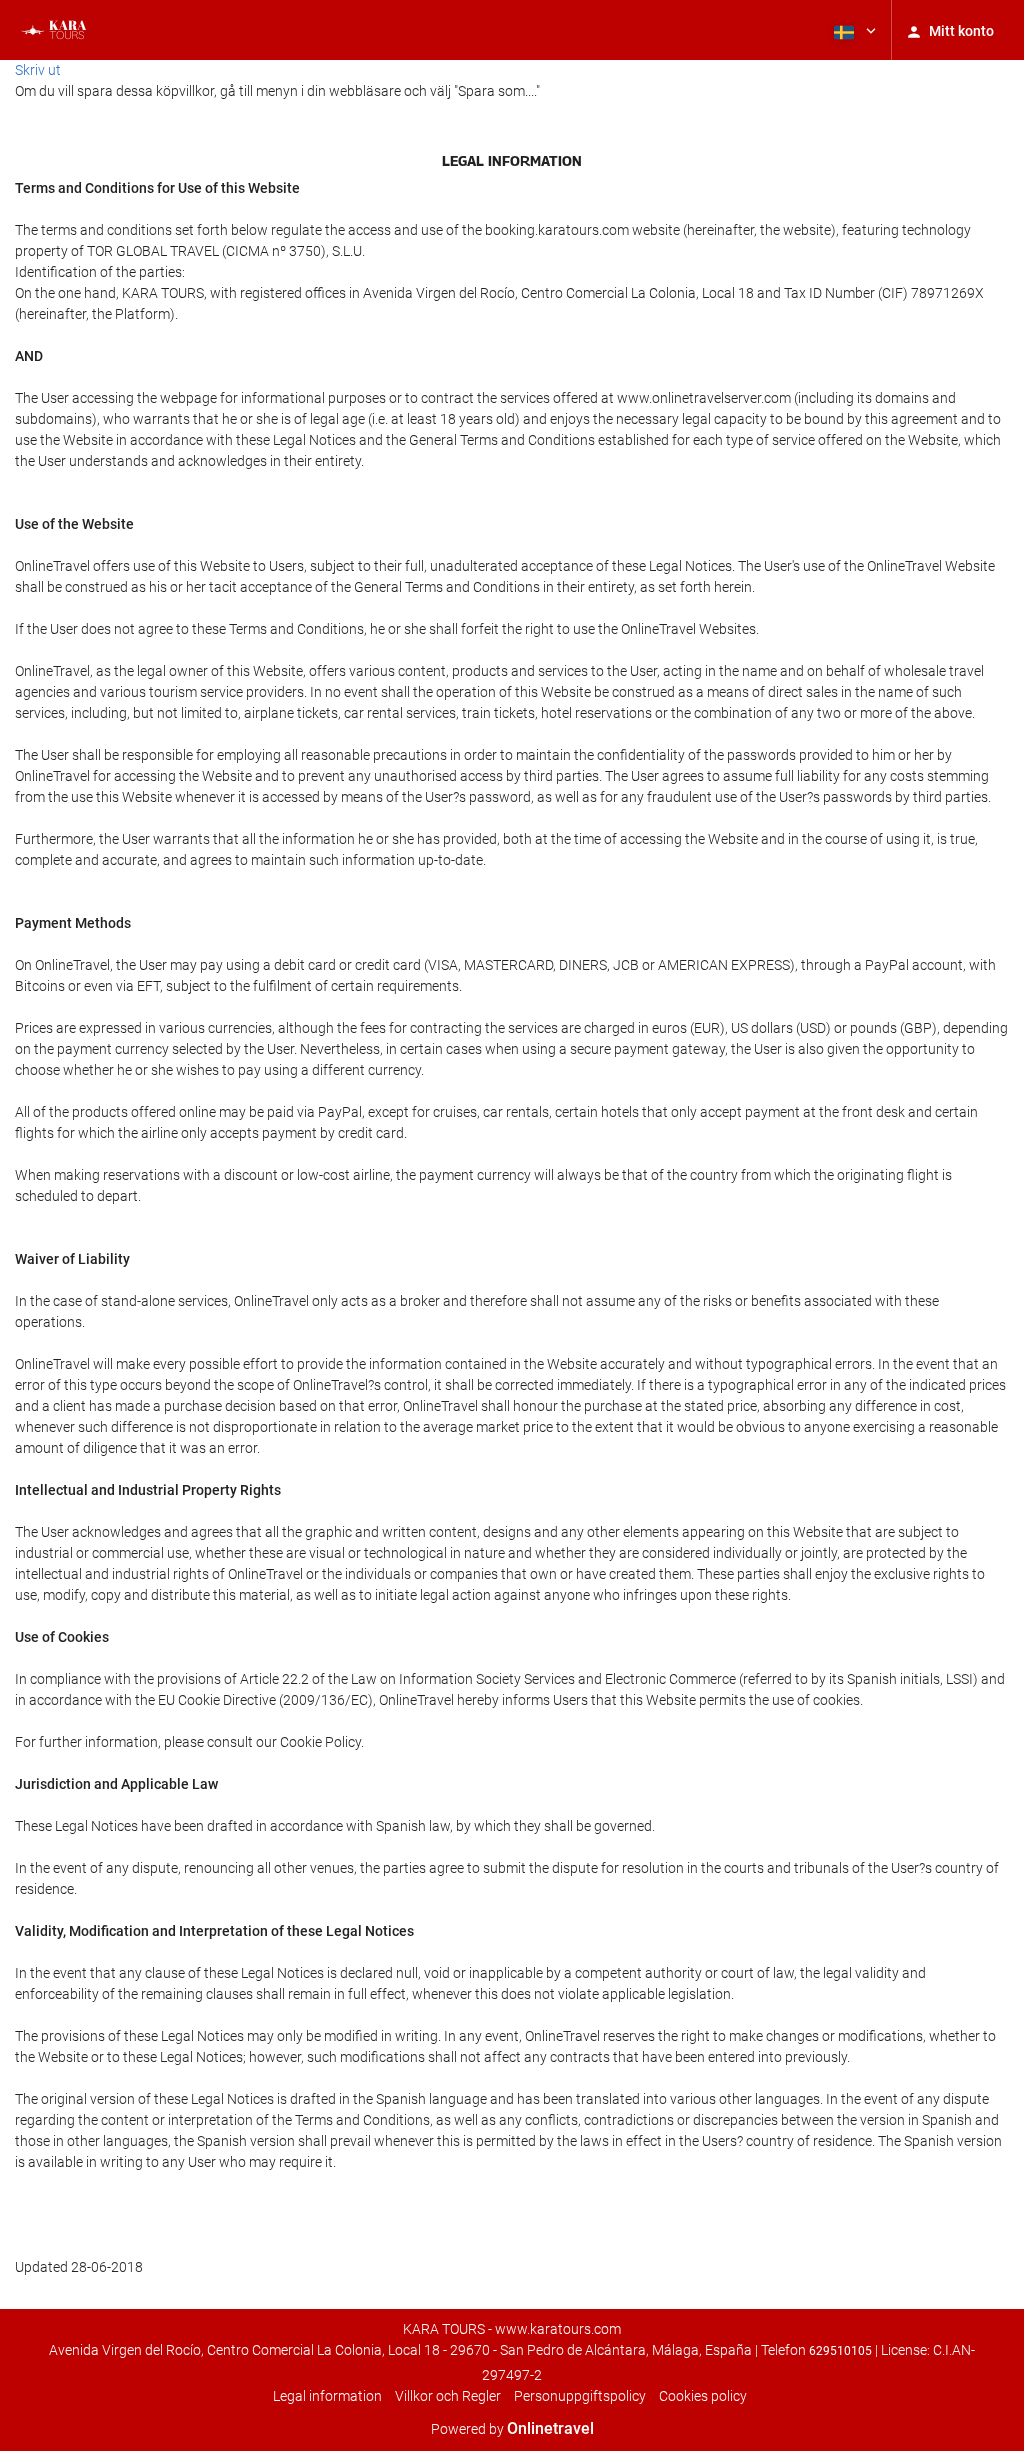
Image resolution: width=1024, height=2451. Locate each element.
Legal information (327, 2396)
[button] (853, 30)
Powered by (512, 2429)
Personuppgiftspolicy (580, 2396)
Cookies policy (703, 2396)
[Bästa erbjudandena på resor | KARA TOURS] (52, 30)
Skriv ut (38, 70)
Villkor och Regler (448, 2396)
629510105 (840, 2351)
